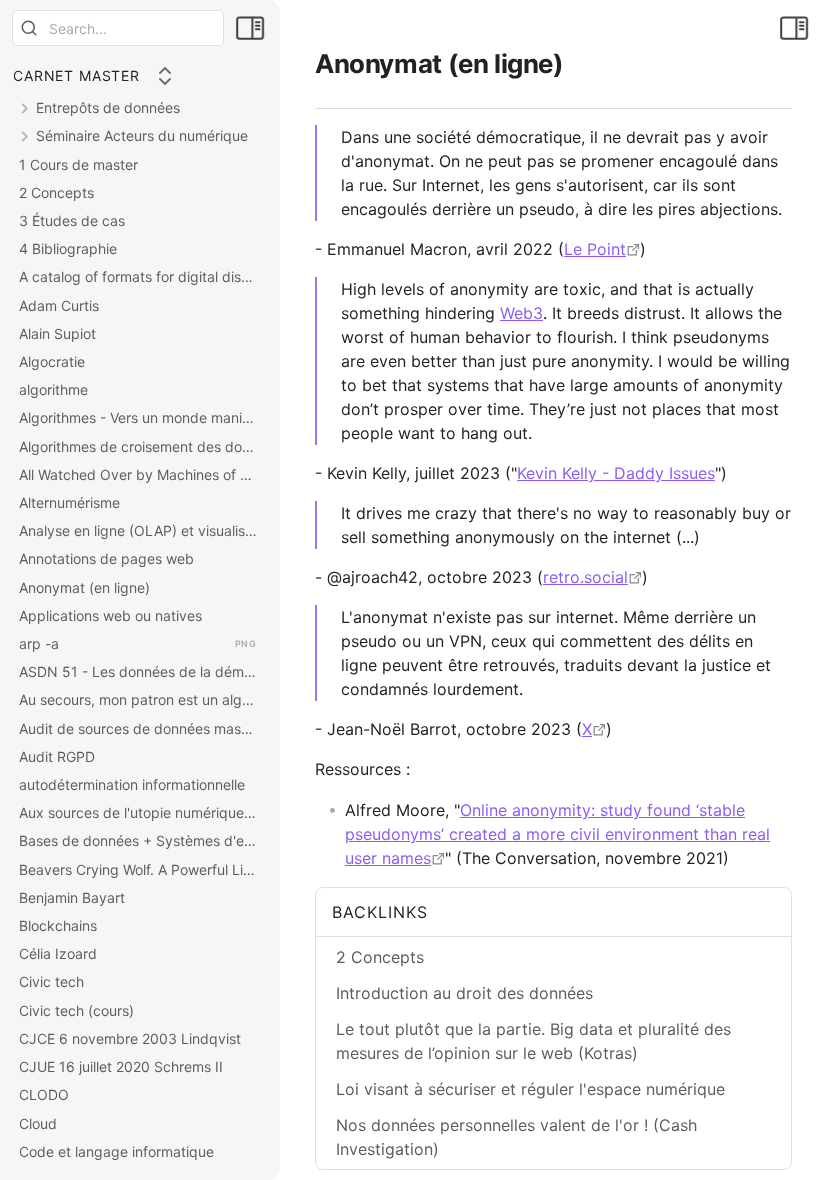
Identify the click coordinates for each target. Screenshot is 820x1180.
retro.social (585, 577)
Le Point (595, 249)
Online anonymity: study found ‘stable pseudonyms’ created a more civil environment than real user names (557, 834)
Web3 (521, 313)
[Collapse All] (165, 76)
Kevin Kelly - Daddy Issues (616, 473)
